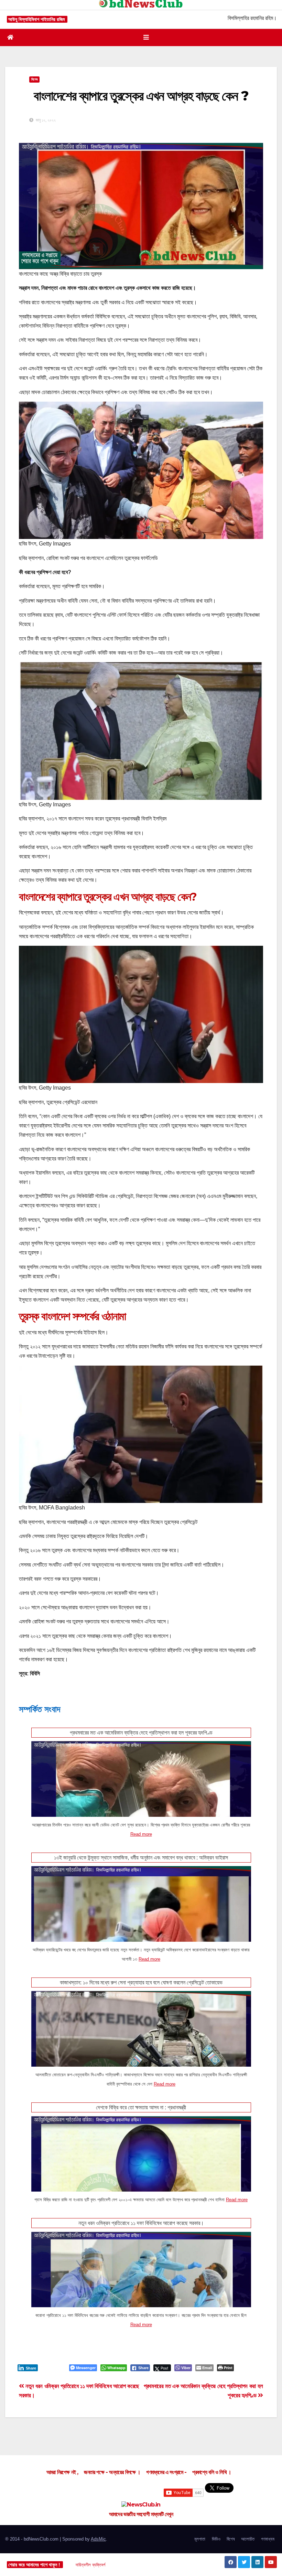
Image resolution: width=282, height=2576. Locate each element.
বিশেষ (231, 2539)
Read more (141, 1834)
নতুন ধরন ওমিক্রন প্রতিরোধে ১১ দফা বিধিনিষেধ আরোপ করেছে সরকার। (141, 2223)
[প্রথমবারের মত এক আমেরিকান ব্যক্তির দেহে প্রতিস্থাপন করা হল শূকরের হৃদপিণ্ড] (141, 1802)
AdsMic (98, 2539)
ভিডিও (216, 2539)
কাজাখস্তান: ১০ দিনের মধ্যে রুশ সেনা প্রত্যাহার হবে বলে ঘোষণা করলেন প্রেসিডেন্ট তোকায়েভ (141, 1983)
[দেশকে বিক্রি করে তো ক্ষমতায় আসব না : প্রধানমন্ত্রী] (141, 2172)
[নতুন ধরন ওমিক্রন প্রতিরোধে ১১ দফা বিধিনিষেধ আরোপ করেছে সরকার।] (141, 2288)
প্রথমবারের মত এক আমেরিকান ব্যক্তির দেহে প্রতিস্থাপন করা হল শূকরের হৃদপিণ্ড (141, 1733)
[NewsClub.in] (141, 2505)
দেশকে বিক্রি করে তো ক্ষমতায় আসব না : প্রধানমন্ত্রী (141, 2107)
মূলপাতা (200, 2539)
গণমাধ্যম (268, 2539)
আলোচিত (248, 2539)
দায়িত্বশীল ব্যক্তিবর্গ (90, 2565)
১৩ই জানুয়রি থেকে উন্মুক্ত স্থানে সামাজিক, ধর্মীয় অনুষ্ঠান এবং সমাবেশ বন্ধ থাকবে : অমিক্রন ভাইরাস (141, 1858)
